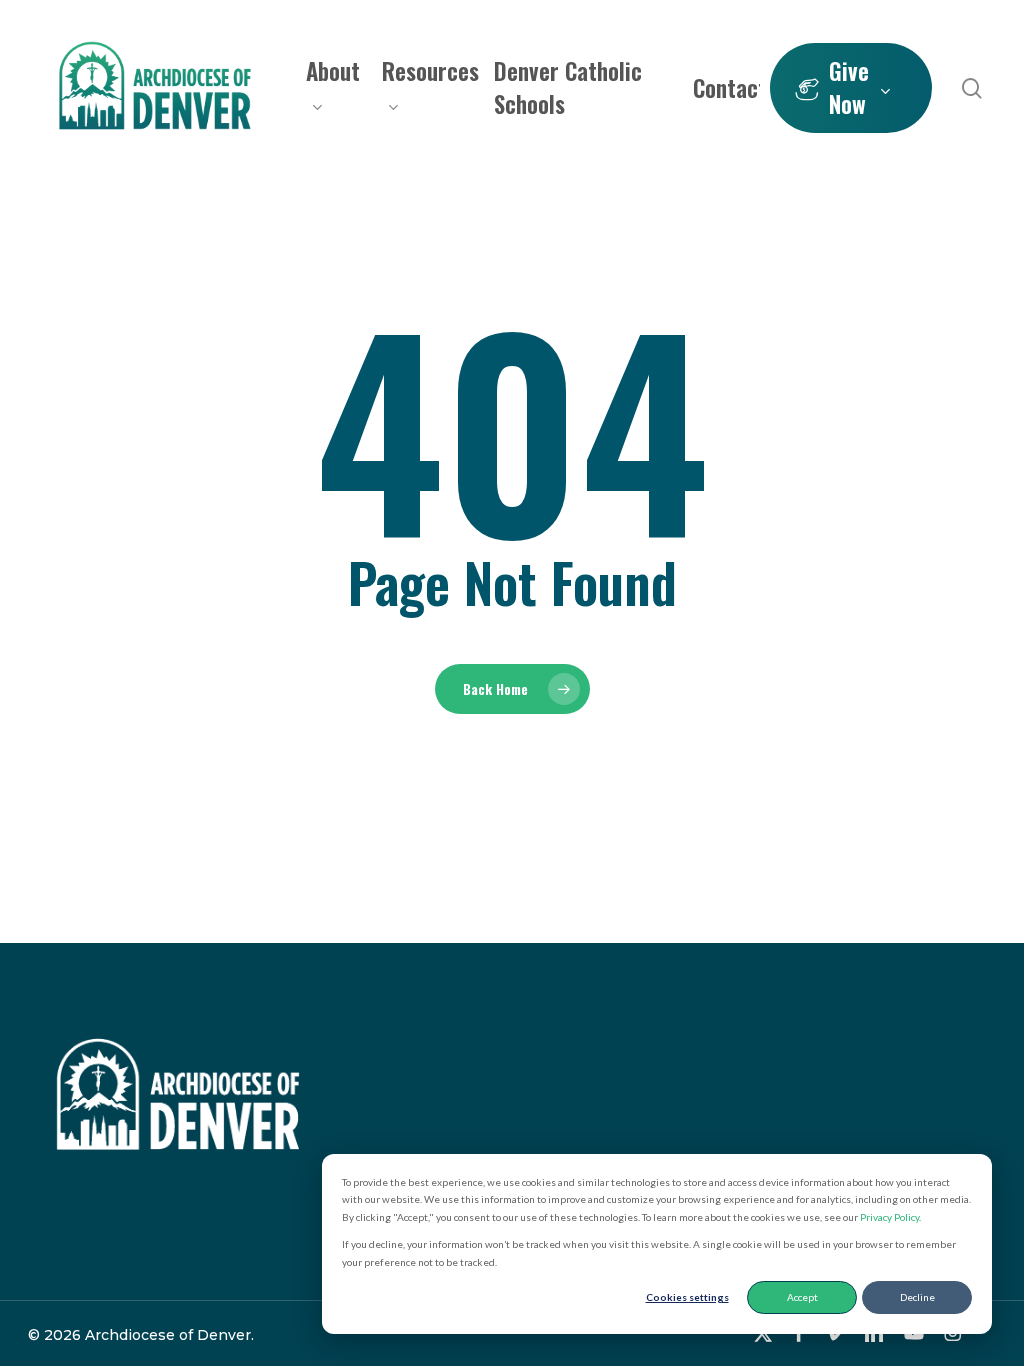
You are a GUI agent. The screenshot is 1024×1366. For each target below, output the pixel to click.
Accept (802, 1297)
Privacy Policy (889, 1217)
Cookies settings (687, 1297)
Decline (917, 1297)
